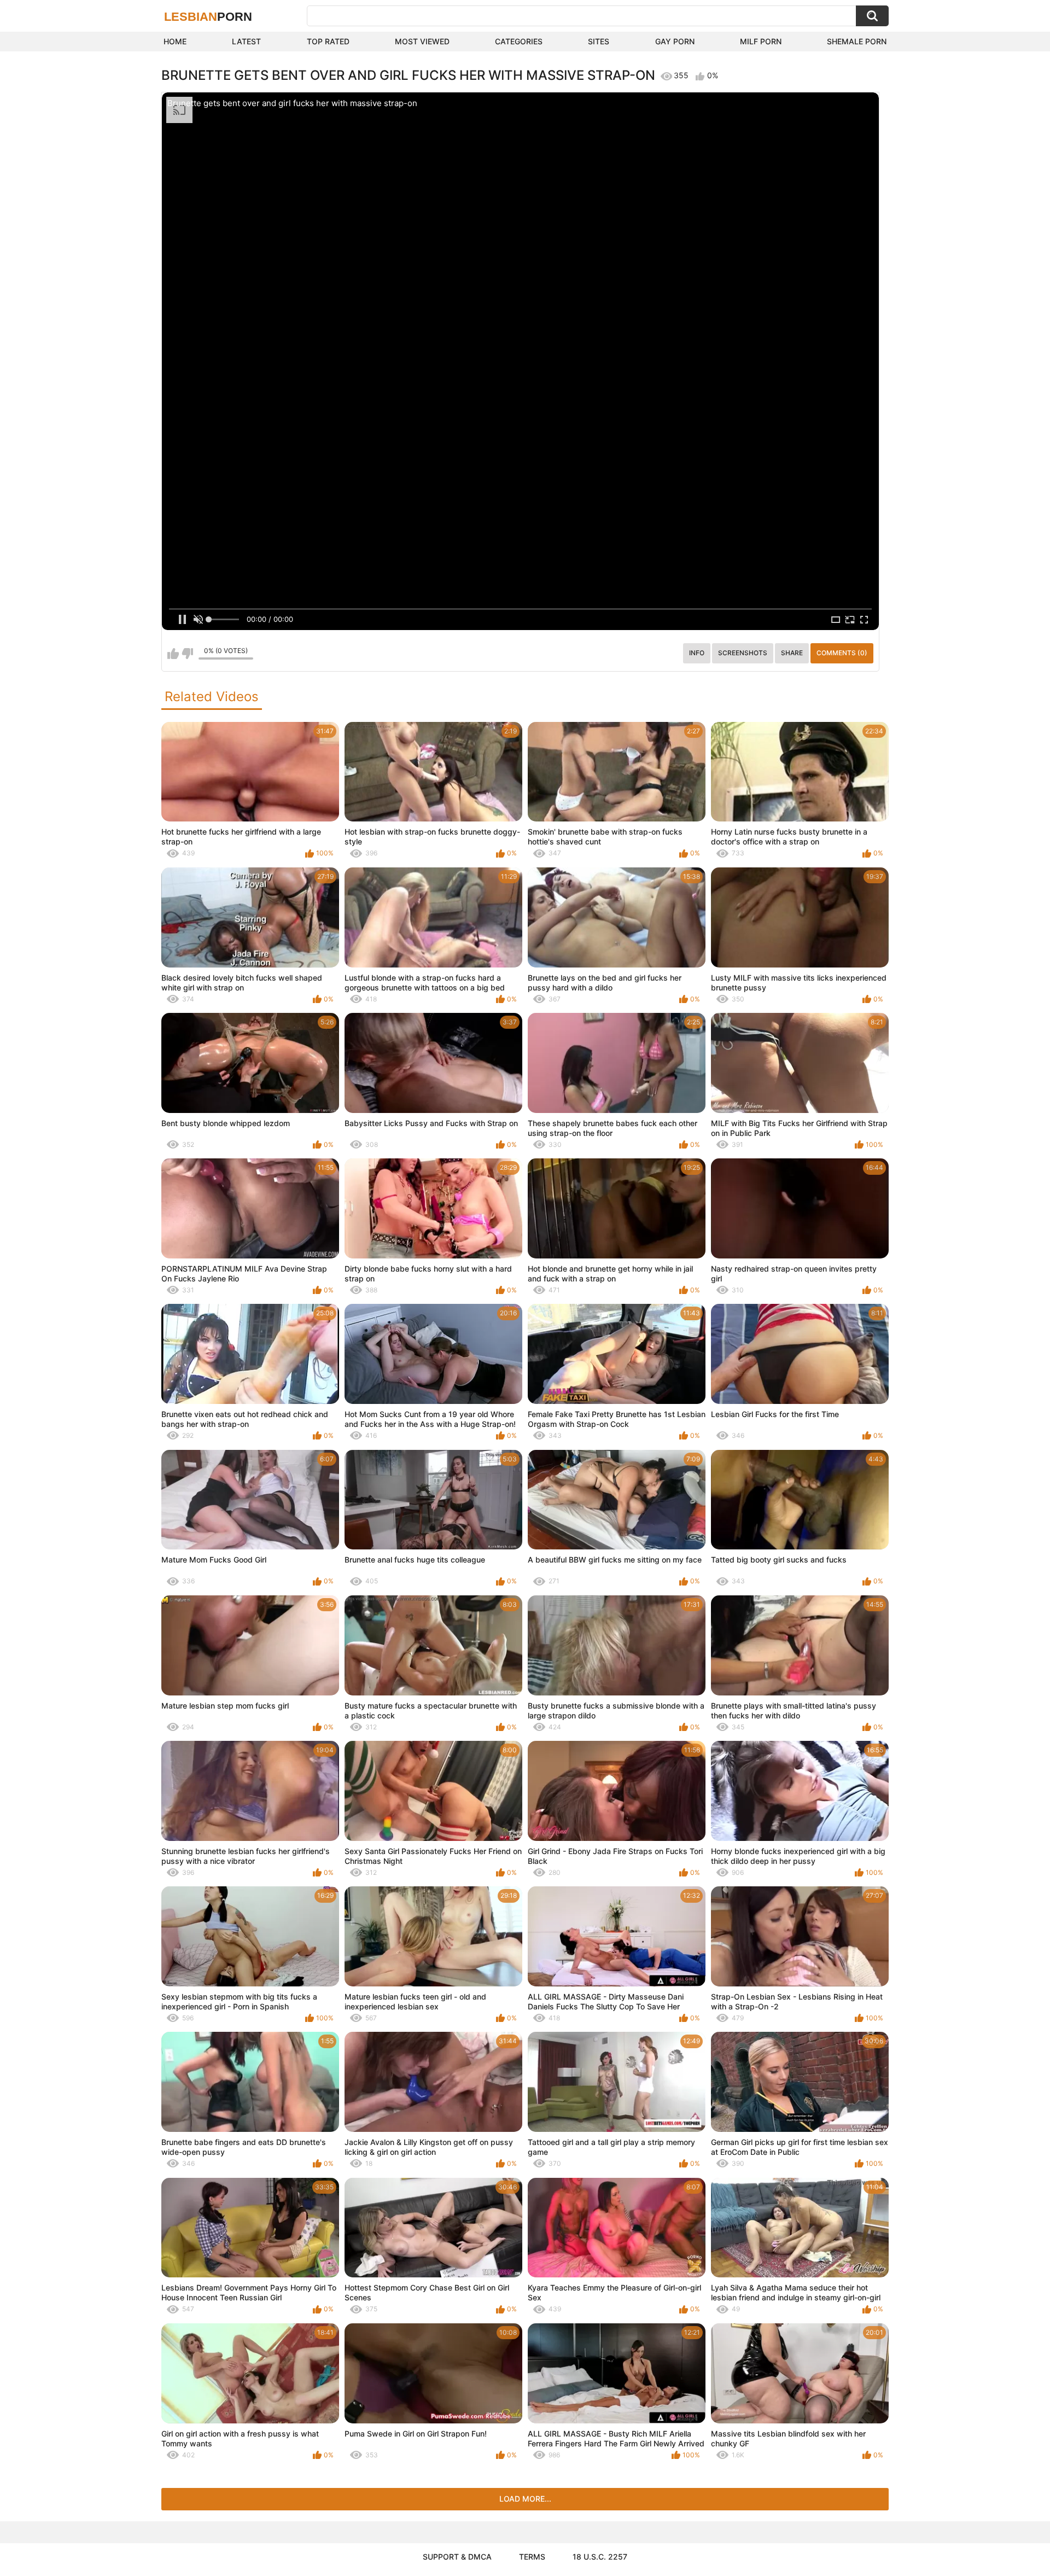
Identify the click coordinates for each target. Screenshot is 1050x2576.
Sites (599, 41)
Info (697, 653)
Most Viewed (422, 41)
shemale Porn (857, 41)
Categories (519, 41)
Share (792, 653)
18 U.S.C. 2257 (600, 2557)
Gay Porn (675, 41)
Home (175, 41)
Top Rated (328, 41)
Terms (532, 2557)
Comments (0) (842, 653)
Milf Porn (761, 41)
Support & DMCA (457, 2557)
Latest (246, 41)
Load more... (525, 2499)
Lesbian (208, 17)
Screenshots (743, 653)
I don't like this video (187, 654)
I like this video (173, 654)
